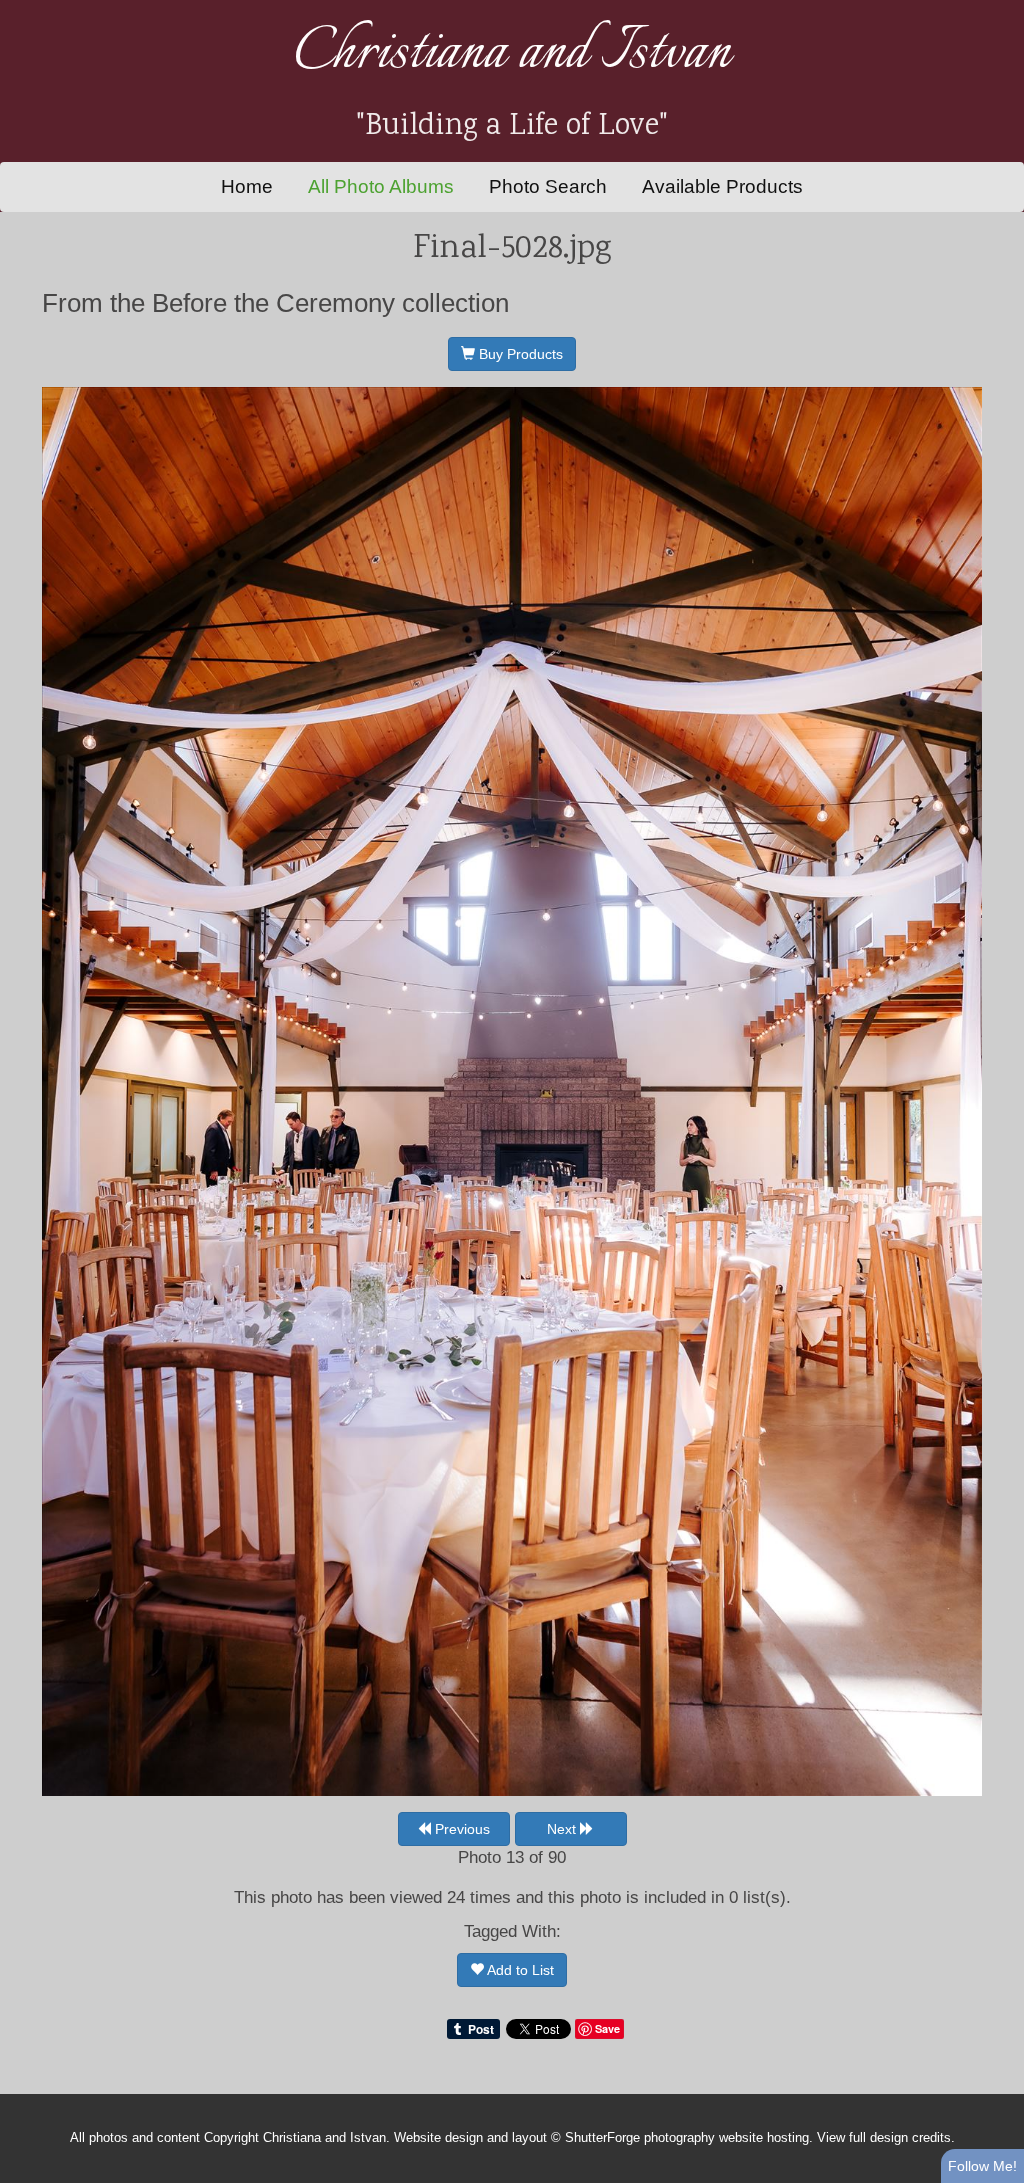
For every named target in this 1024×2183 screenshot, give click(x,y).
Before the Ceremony (273, 303)
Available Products (722, 186)
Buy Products (519, 354)
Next (563, 1829)
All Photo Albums (381, 186)
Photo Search (548, 186)
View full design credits (884, 2138)
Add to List (519, 1970)
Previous (460, 1829)
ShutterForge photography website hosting (687, 2138)
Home (247, 186)
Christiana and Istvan (512, 53)
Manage (997, 10)
